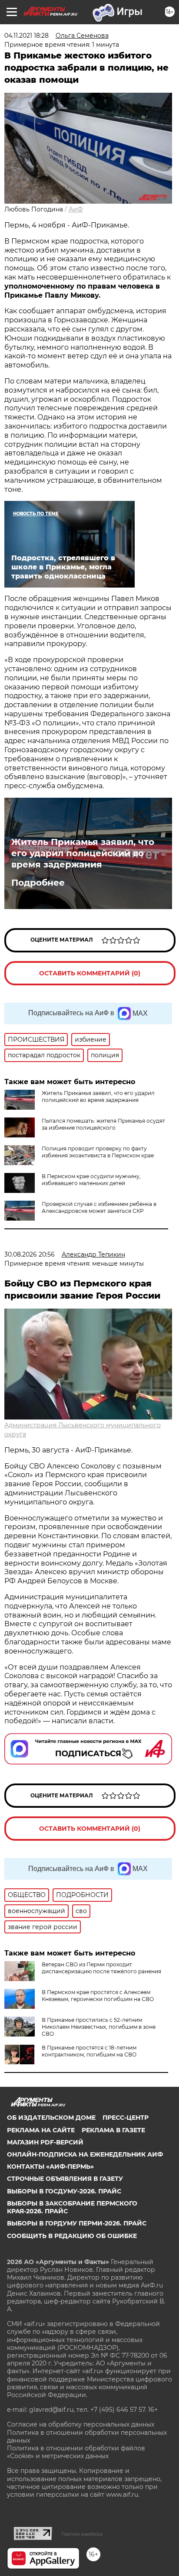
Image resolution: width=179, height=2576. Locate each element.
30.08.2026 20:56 (30, 1254)
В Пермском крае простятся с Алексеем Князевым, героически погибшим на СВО (98, 1996)
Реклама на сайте (41, 2130)
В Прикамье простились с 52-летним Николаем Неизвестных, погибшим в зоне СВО (99, 2027)
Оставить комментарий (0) (90, 973)
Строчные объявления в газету (65, 2179)
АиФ (76, 209)
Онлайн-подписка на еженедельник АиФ (85, 2154)
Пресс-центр (126, 2118)
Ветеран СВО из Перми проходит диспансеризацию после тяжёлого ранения (101, 1968)
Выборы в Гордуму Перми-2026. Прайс (77, 2223)
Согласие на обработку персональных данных (81, 2424)
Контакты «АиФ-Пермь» (50, 2167)
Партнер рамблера (82, 2534)
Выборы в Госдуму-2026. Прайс (64, 2191)
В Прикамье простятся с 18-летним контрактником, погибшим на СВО (89, 2051)
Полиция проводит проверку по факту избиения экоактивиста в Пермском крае (98, 1152)
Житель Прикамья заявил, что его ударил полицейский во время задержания (83, 853)
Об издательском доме (51, 2118)
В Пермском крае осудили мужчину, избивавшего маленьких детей (91, 1180)
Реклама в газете (113, 2130)
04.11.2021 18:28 (27, 36)
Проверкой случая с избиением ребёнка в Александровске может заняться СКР (99, 1207)
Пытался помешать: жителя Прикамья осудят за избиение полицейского (103, 1124)
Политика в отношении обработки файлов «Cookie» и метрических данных (76, 2452)
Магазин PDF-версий (45, 2142)
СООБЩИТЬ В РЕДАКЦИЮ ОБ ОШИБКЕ (72, 2236)
